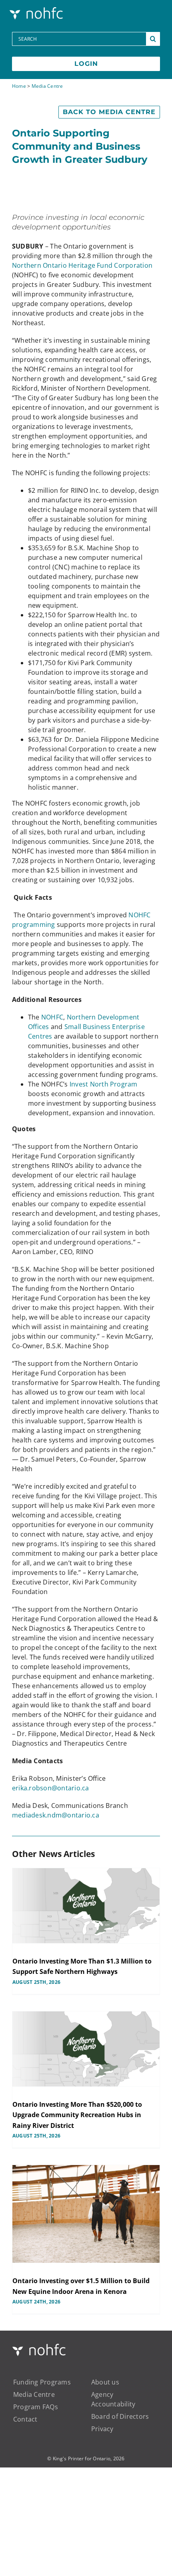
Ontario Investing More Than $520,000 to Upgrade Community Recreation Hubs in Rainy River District (77, 2115)
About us (105, 2382)
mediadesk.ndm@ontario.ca (56, 1815)
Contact (25, 2419)
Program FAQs (36, 2407)
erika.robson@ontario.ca (51, 1788)
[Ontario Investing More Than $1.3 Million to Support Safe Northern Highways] (86, 1906)
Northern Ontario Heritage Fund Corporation (82, 265)
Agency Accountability (113, 2399)
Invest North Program (104, 1084)
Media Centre (47, 86)
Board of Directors (120, 2416)
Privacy (102, 2429)
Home (19, 86)
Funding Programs (42, 2382)
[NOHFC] (37, 9)
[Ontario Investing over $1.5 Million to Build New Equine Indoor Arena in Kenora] (86, 2214)
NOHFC (52, 1017)
